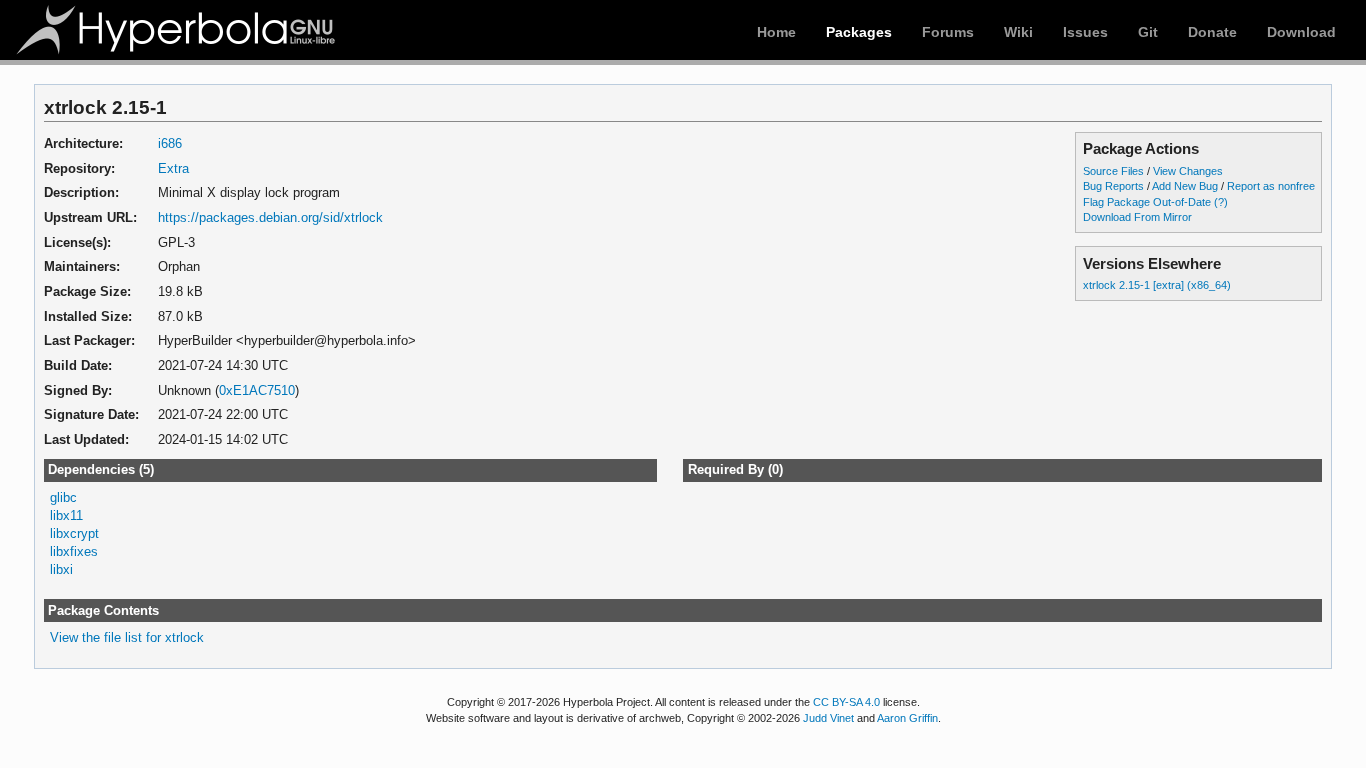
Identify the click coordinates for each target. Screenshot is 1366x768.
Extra (173, 168)
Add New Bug (1185, 186)
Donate (1212, 32)
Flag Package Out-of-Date (1147, 202)
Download (1301, 32)
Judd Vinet (828, 718)
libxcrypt (74, 533)
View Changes (1188, 171)
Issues (1085, 32)
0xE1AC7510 (257, 390)
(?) (1221, 202)
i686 (170, 143)
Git (1148, 32)
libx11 (66, 515)
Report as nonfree (1271, 186)
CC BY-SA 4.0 (846, 702)
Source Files (1113, 171)
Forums (948, 32)
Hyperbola (177, 30)
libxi (61, 569)
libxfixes (74, 551)
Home (776, 32)
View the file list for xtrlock (127, 637)
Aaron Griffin (907, 718)
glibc (63, 497)
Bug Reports (1113, 186)
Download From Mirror (1137, 217)
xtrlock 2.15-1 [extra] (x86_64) (1157, 285)
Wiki (1018, 32)
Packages (859, 32)
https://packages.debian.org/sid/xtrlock (270, 217)
